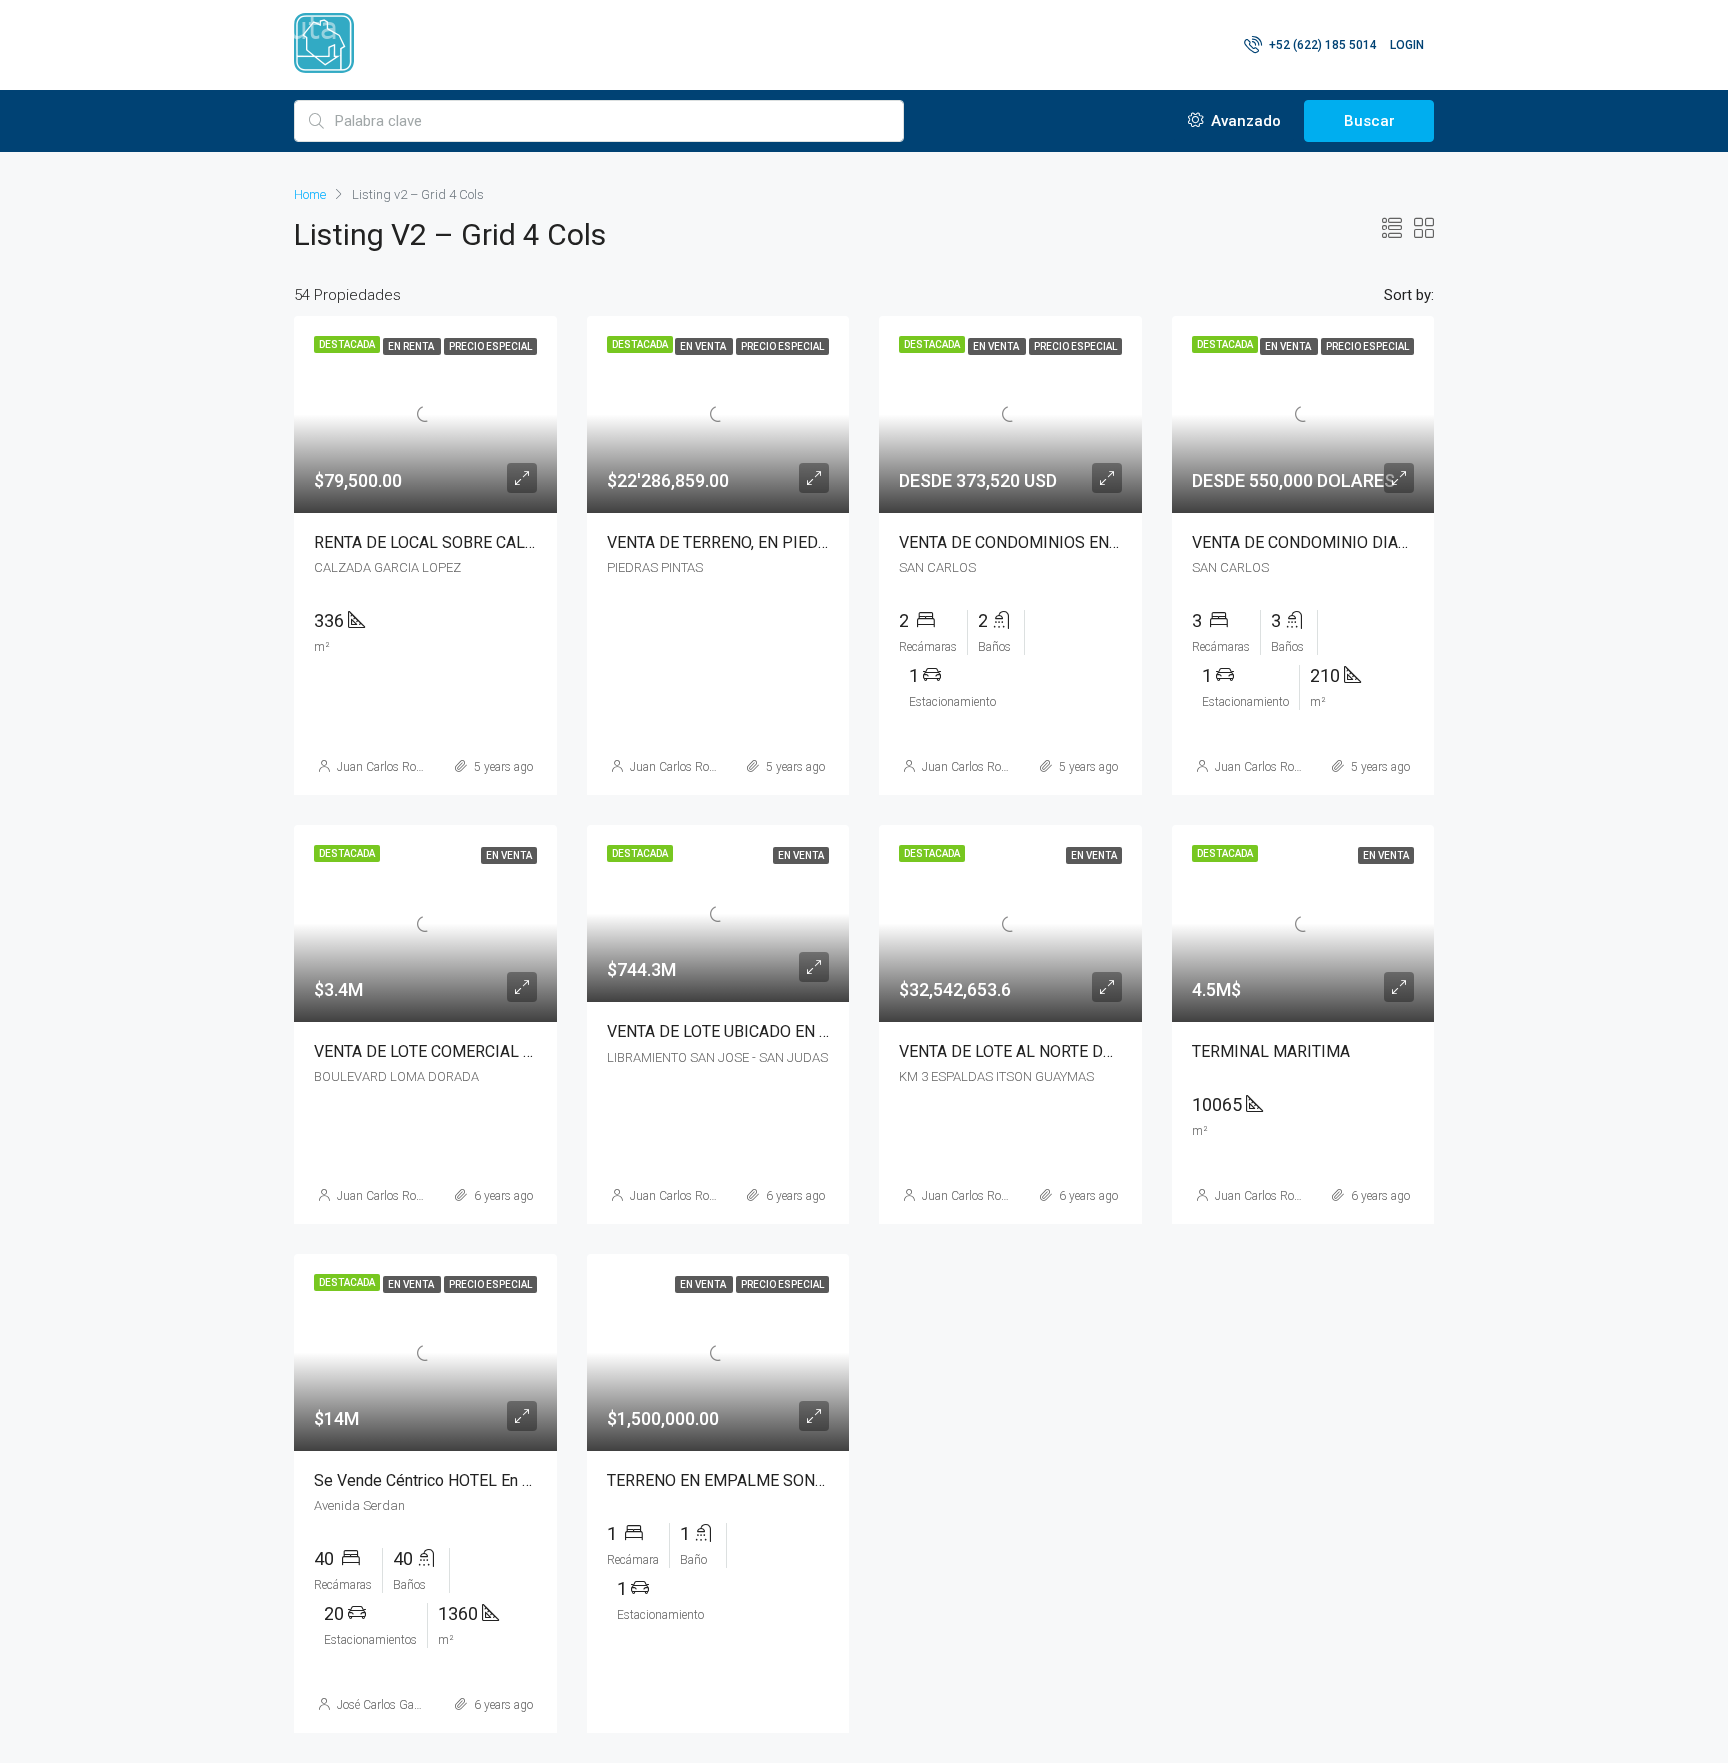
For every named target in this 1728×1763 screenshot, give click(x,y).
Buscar (1369, 121)
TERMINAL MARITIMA (1271, 1051)
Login (1407, 45)
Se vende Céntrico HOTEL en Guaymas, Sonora (478, 1480)
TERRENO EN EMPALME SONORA (726, 1480)
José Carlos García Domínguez (416, 1705)
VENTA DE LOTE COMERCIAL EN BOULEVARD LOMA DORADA (532, 1051)
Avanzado (1244, 121)
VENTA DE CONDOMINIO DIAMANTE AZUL (1343, 542)
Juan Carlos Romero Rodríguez (417, 767)
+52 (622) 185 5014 (1321, 45)
